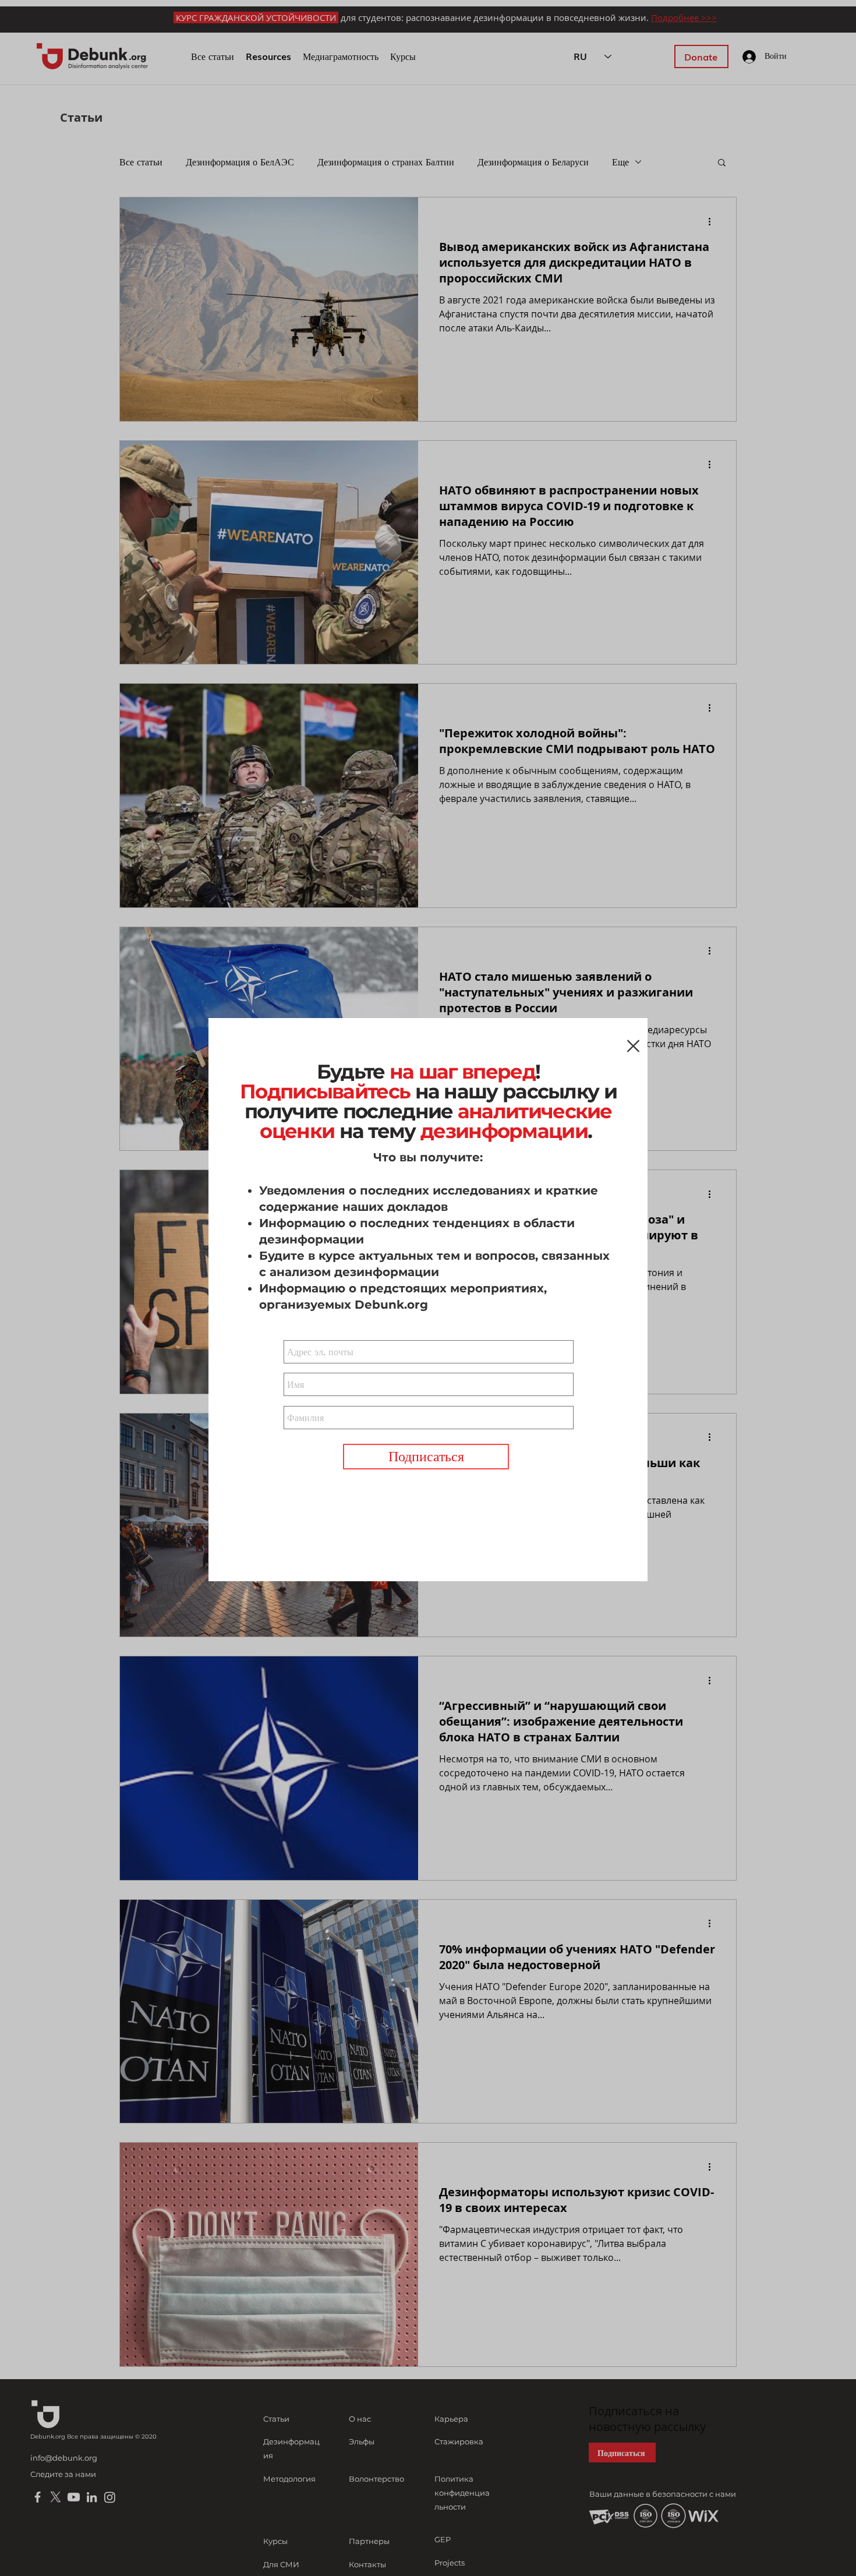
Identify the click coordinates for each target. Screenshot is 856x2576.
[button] (633, 1046)
